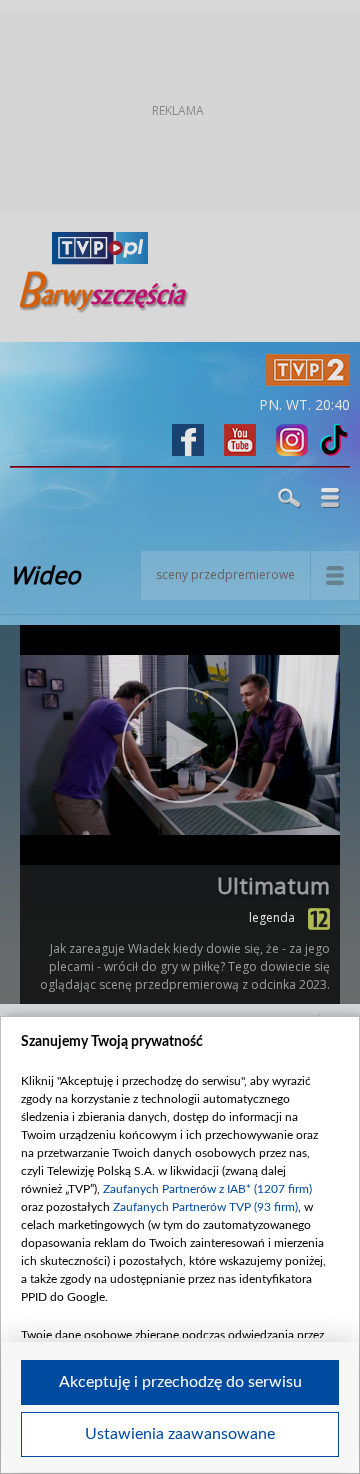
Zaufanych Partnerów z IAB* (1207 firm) (207, 1189)
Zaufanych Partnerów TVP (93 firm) (205, 1207)
